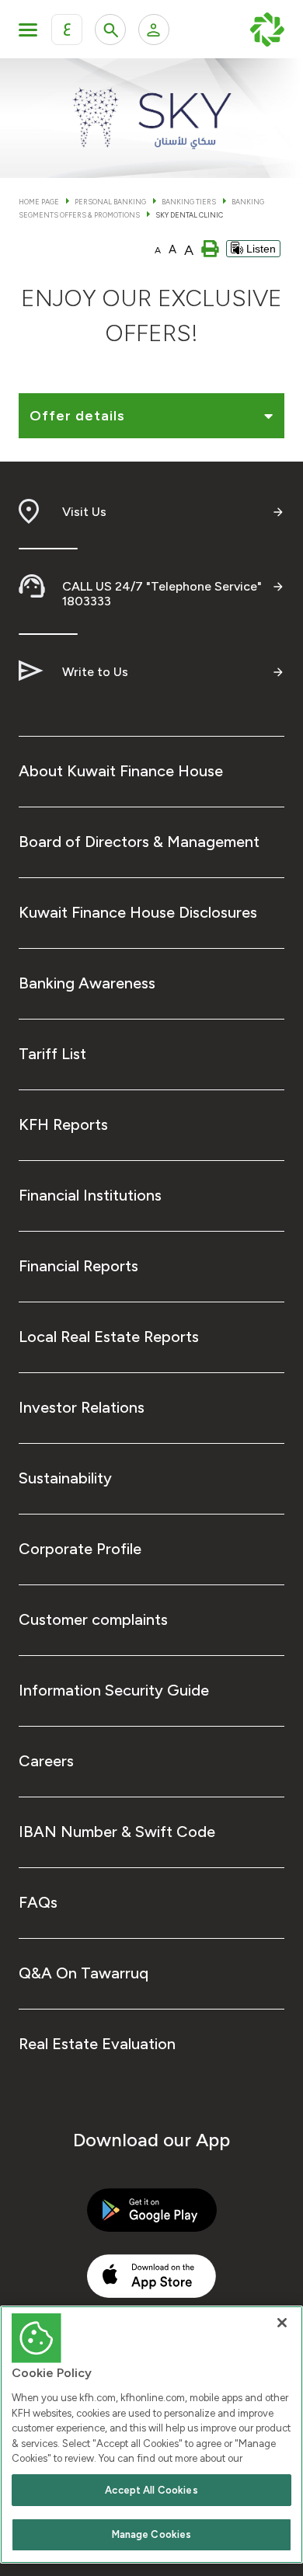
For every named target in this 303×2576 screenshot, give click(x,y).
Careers (46, 1761)
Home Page (39, 202)
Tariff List (52, 1054)
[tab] (151, 420)
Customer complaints (93, 1619)
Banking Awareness (87, 983)
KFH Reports (63, 1124)
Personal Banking (110, 202)
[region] (151, 2435)
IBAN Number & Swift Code (117, 1832)
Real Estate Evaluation (97, 2044)
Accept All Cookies (151, 2490)
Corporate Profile (80, 1549)
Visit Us (84, 512)
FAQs (38, 1902)
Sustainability (65, 1478)
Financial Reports (78, 1266)
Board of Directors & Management (139, 842)
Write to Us (95, 672)
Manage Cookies (152, 2534)
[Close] (282, 2323)
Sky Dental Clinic (189, 215)
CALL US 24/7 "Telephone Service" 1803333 (162, 594)
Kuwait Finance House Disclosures (138, 912)
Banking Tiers (189, 202)
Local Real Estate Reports (109, 1337)
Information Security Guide (114, 1690)
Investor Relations (82, 1407)
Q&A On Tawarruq (84, 1973)
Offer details (77, 416)
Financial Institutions (90, 1195)
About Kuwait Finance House (121, 771)
